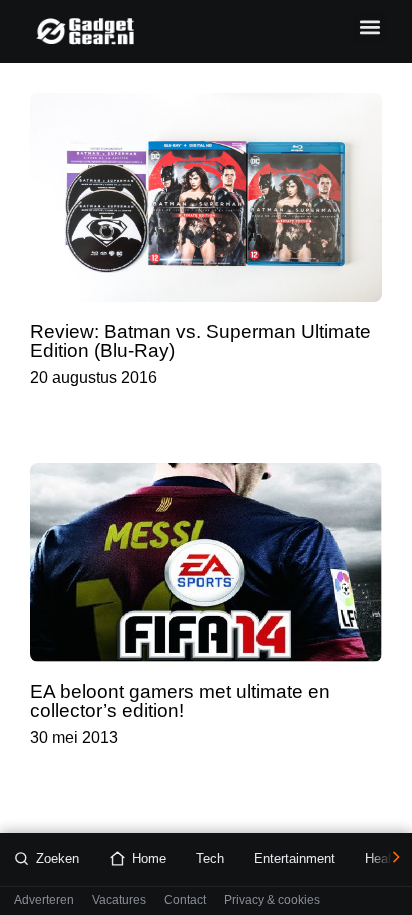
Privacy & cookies (272, 900)
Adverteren (44, 900)
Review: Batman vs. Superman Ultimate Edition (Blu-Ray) (200, 341)
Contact (185, 900)
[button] (369, 26)
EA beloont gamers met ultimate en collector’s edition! (180, 701)
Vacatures (119, 900)
